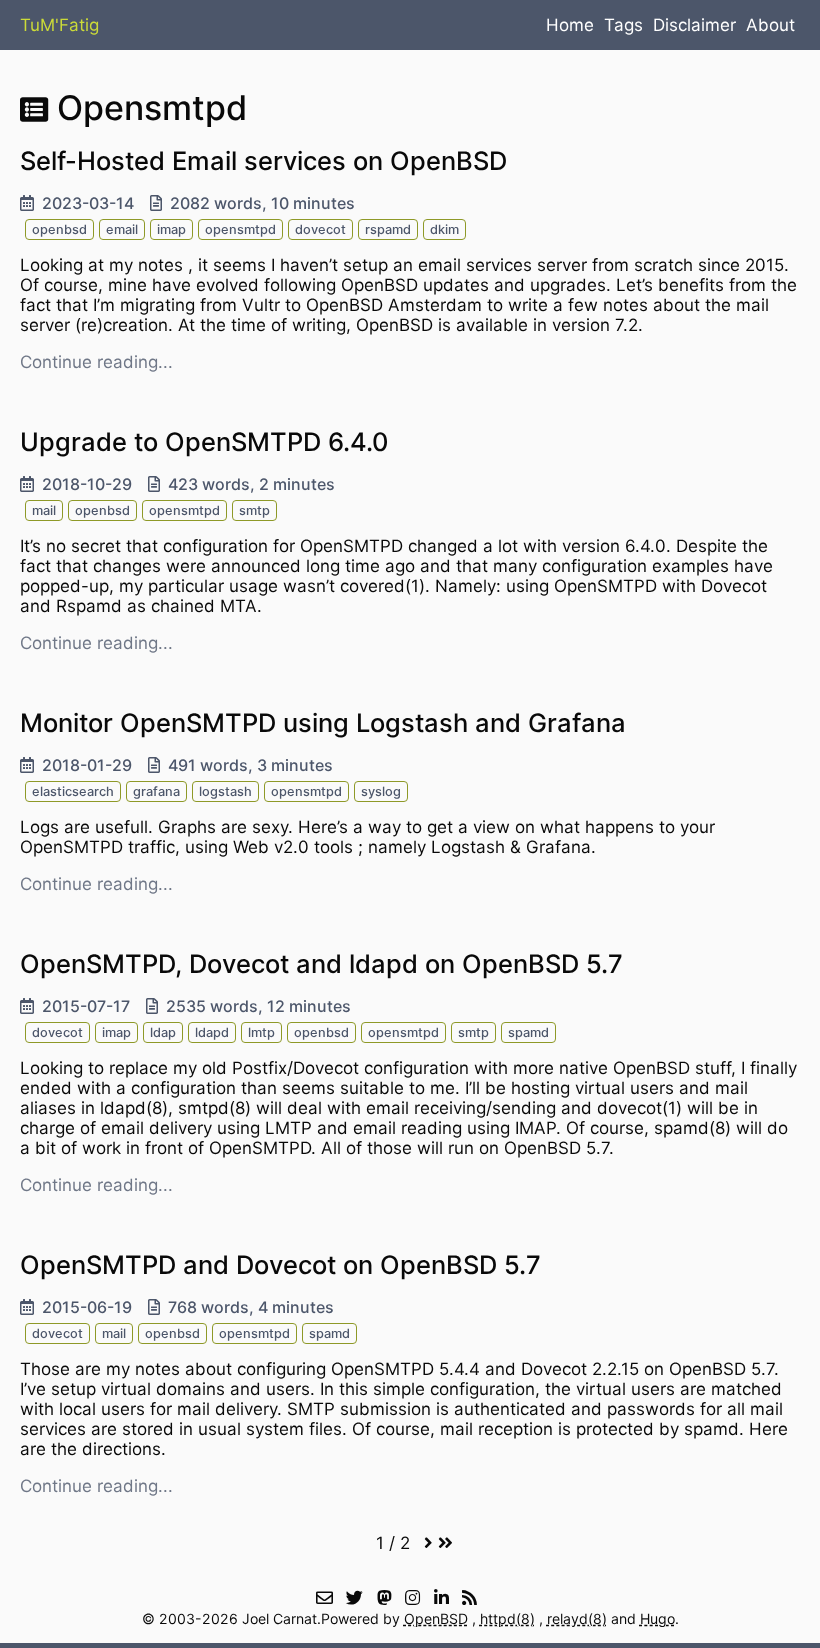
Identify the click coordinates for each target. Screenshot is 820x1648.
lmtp (261, 1032)
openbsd (59, 229)
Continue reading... (96, 362)
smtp (254, 510)
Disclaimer (694, 25)
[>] (428, 1543)
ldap (163, 1032)
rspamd (388, 229)
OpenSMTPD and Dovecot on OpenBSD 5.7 (280, 1264)
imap (171, 229)
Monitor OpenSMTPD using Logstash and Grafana (323, 722)
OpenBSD (436, 1618)
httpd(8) (507, 1618)
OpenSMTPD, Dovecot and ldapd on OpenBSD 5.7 (321, 963)
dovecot (320, 229)
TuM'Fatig (59, 25)
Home (570, 25)
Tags (623, 25)
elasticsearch (73, 791)
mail (44, 510)
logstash (225, 791)
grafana (156, 791)
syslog (381, 791)
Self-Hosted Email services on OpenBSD (263, 160)
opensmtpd (240, 229)
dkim (444, 229)
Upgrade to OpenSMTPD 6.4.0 (204, 441)
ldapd (212, 1032)
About (770, 25)
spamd (528, 1032)
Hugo (657, 1618)
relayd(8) (577, 1618)
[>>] (445, 1543)
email (122, 229)
